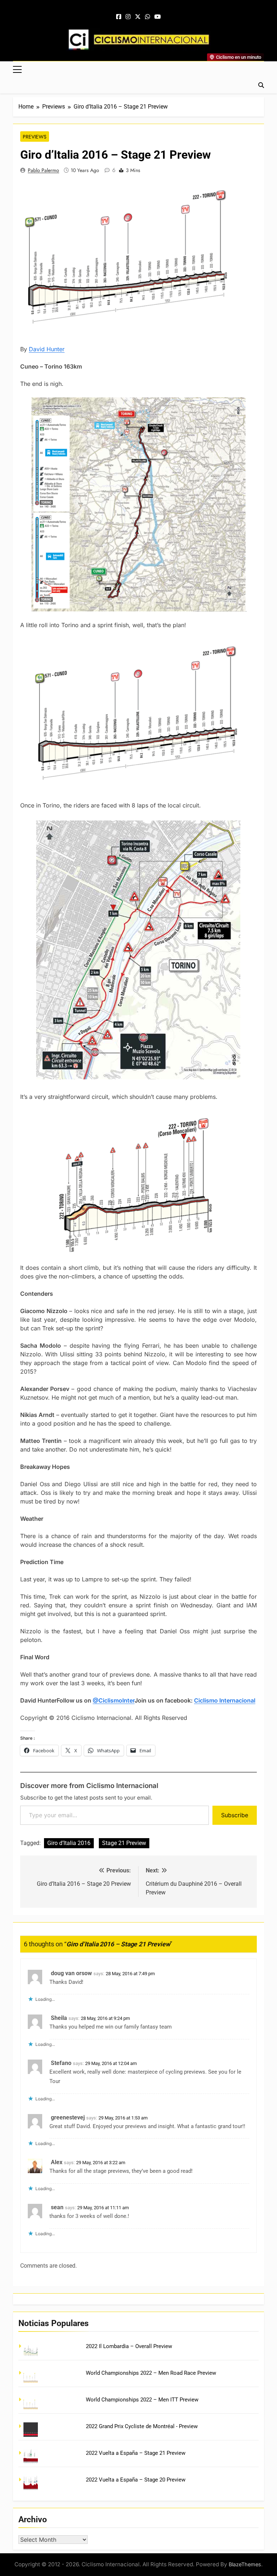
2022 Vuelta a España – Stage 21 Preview (136, 2453)
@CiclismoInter (114, 1700)
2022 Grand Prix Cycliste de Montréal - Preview (142, 2426)
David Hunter (47, 349)
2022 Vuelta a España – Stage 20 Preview (136, 2480)
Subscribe (235, 1815)
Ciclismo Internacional (225, 1700)
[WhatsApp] (148, 17)
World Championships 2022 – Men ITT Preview (142, 2400)
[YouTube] (158, 17)
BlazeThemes (245, 2564)
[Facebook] (119, 17)
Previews (35, 137)
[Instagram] (128, 17)
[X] (138, 17)
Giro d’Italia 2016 (69, 1843)
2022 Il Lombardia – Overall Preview (129, 2346)
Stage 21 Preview (124, 1843)
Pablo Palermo (43, 170)
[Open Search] (261, 85)
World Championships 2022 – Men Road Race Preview (151, 2373)
